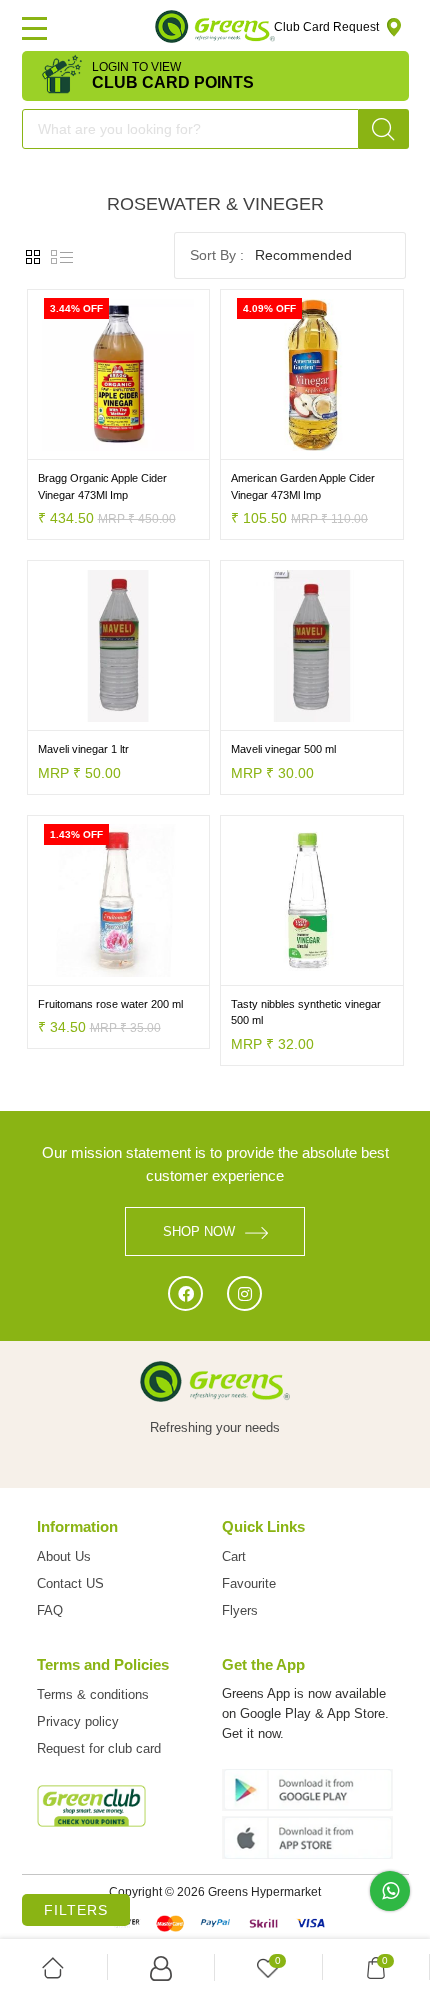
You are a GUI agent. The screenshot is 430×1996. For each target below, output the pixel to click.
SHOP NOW (199, 1231)
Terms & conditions (93, 1694)
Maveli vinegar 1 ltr (83, 749)
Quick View (163, 445)
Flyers (240, 1610)
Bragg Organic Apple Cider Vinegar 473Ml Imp (102, 486)
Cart (234, 1556)
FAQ (50, 1610)
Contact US (70, 1583)
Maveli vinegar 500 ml (283, 749)
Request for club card (99, 1748)
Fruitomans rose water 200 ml (110, 1004)
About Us (64, 1556)
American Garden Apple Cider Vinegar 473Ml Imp (303, 486)
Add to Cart (73, 445)
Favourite (249, 1583)
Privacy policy (78, 1721)
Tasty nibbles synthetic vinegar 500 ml (306, 1012)
